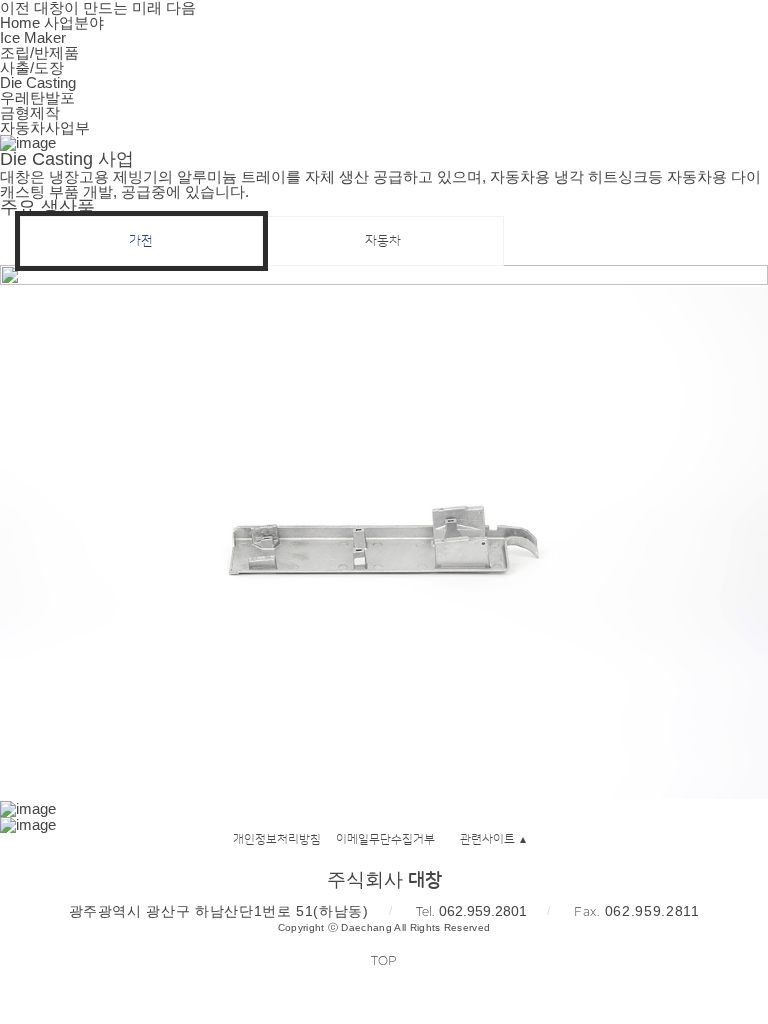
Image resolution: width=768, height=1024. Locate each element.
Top (384, 960)
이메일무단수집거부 (385, 839)
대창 (60, 40)
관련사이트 (487, 839)
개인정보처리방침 (277, 839)
